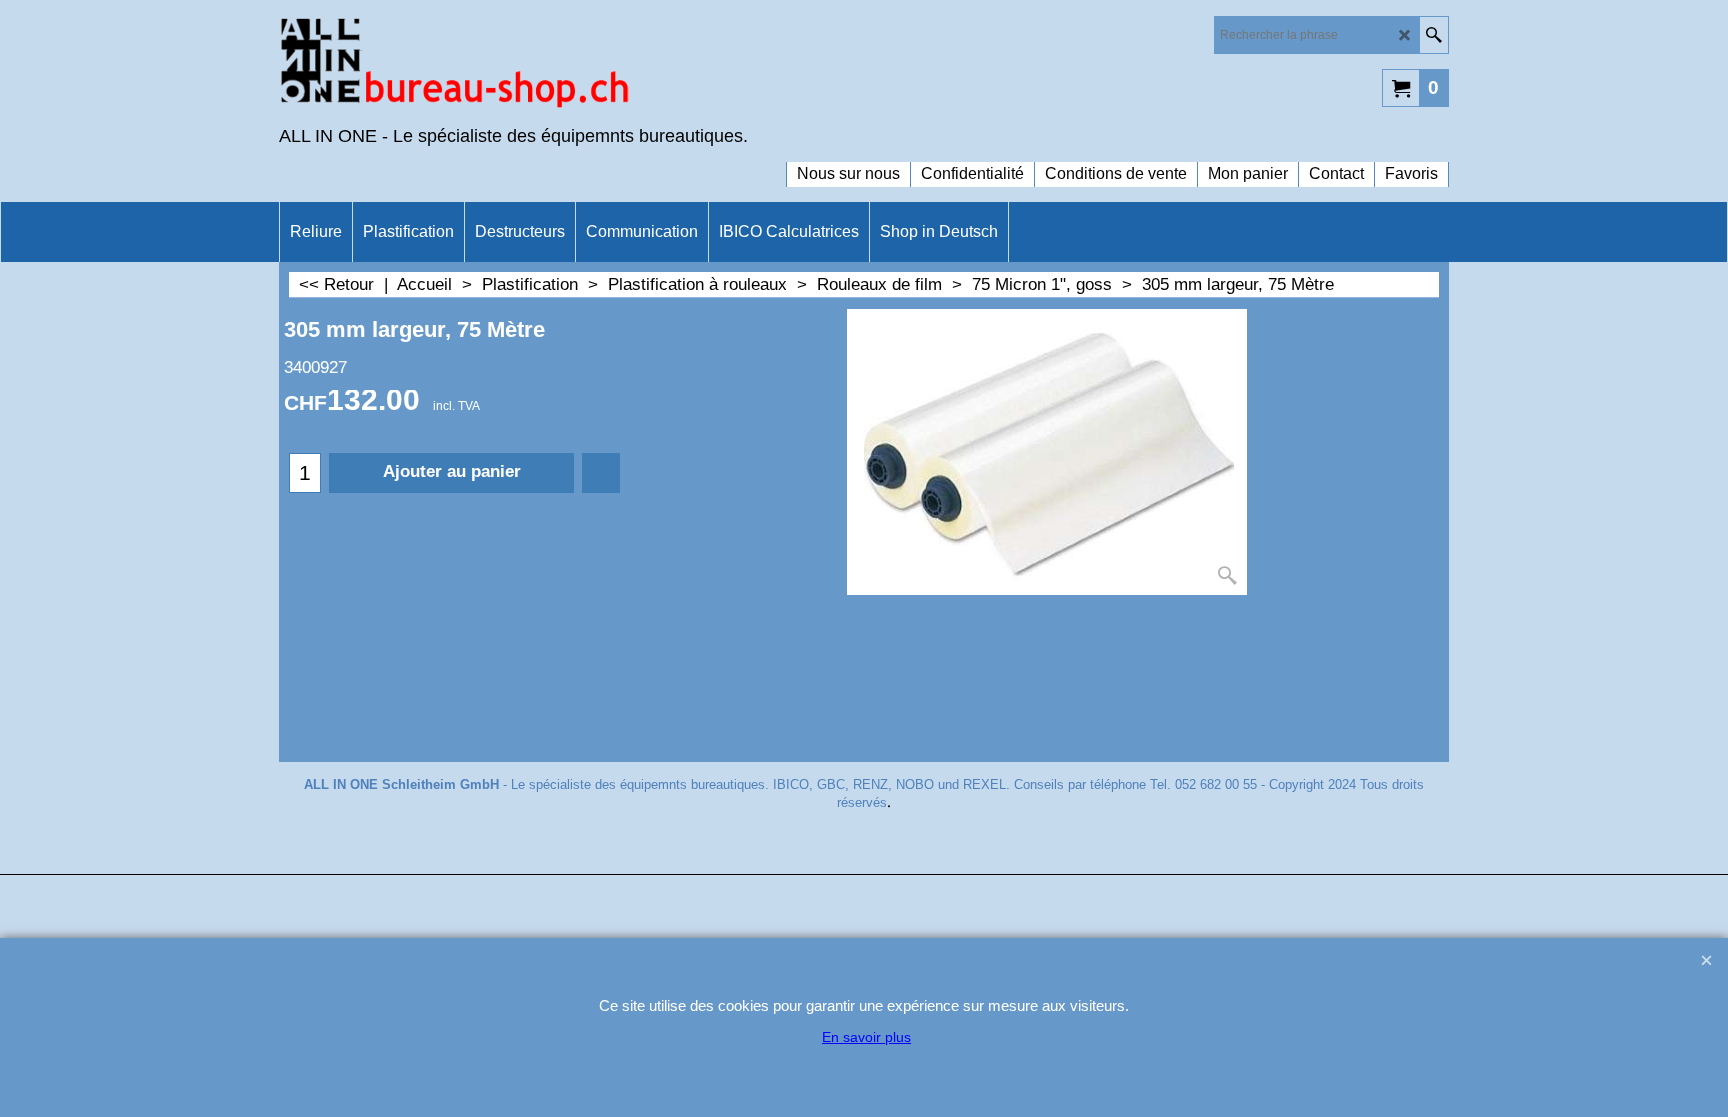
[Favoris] (601, 473)
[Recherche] (1433, 35)
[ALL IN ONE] (454, 66)
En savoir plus (866, 1037)
